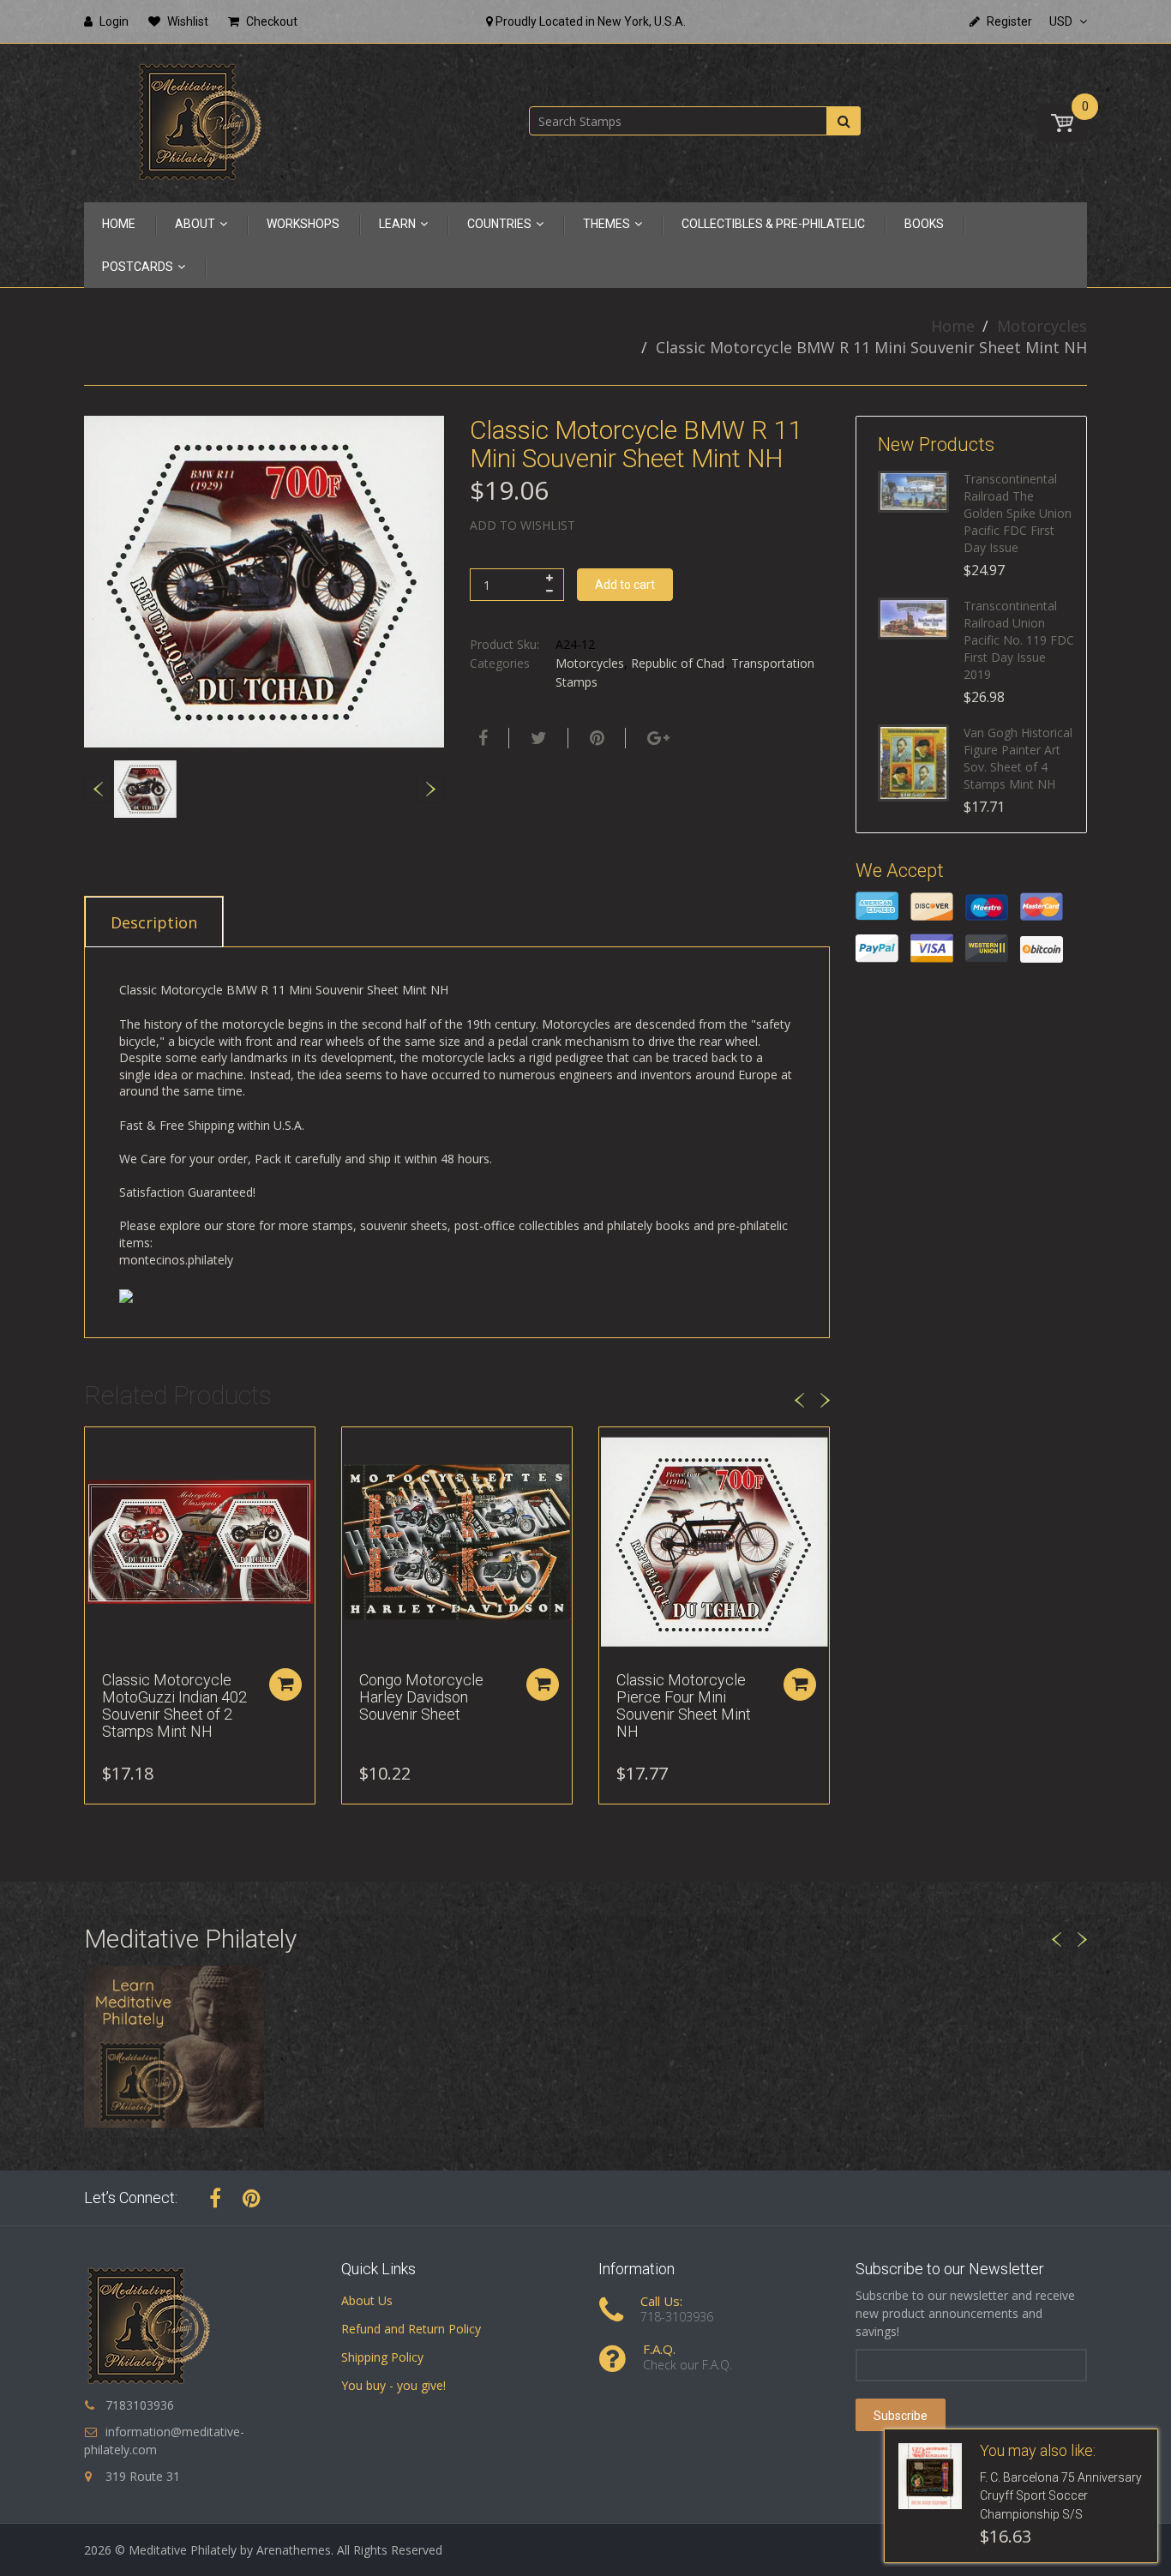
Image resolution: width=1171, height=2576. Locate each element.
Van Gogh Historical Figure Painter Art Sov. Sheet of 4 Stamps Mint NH (1018, 758)
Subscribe (901, 2416)
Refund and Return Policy (411, 2329)
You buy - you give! (393, 2385)
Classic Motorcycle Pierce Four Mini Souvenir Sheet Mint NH (684, 1705)
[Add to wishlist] (98, 1449)
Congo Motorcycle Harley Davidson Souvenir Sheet (421, 1697)
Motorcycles (1042, 326)
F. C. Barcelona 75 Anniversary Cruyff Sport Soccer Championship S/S (1061, 2496)
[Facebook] (481, 738)
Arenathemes (294, 2550)
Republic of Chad (678, 663)
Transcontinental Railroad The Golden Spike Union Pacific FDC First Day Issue (1018, 513)
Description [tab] (154, 922)
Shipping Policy (382, 2357)
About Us (367, 2300)
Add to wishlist (522, 525)
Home (953, 326)
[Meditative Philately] (200, 121)
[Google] (656, 738)
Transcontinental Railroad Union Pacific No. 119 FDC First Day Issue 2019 (1019, 640)
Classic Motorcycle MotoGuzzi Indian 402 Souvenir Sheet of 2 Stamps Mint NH (174, 1705)
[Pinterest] (252, 2198)
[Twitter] (537, 738)
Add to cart (625, 585)
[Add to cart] (285, 1684)
